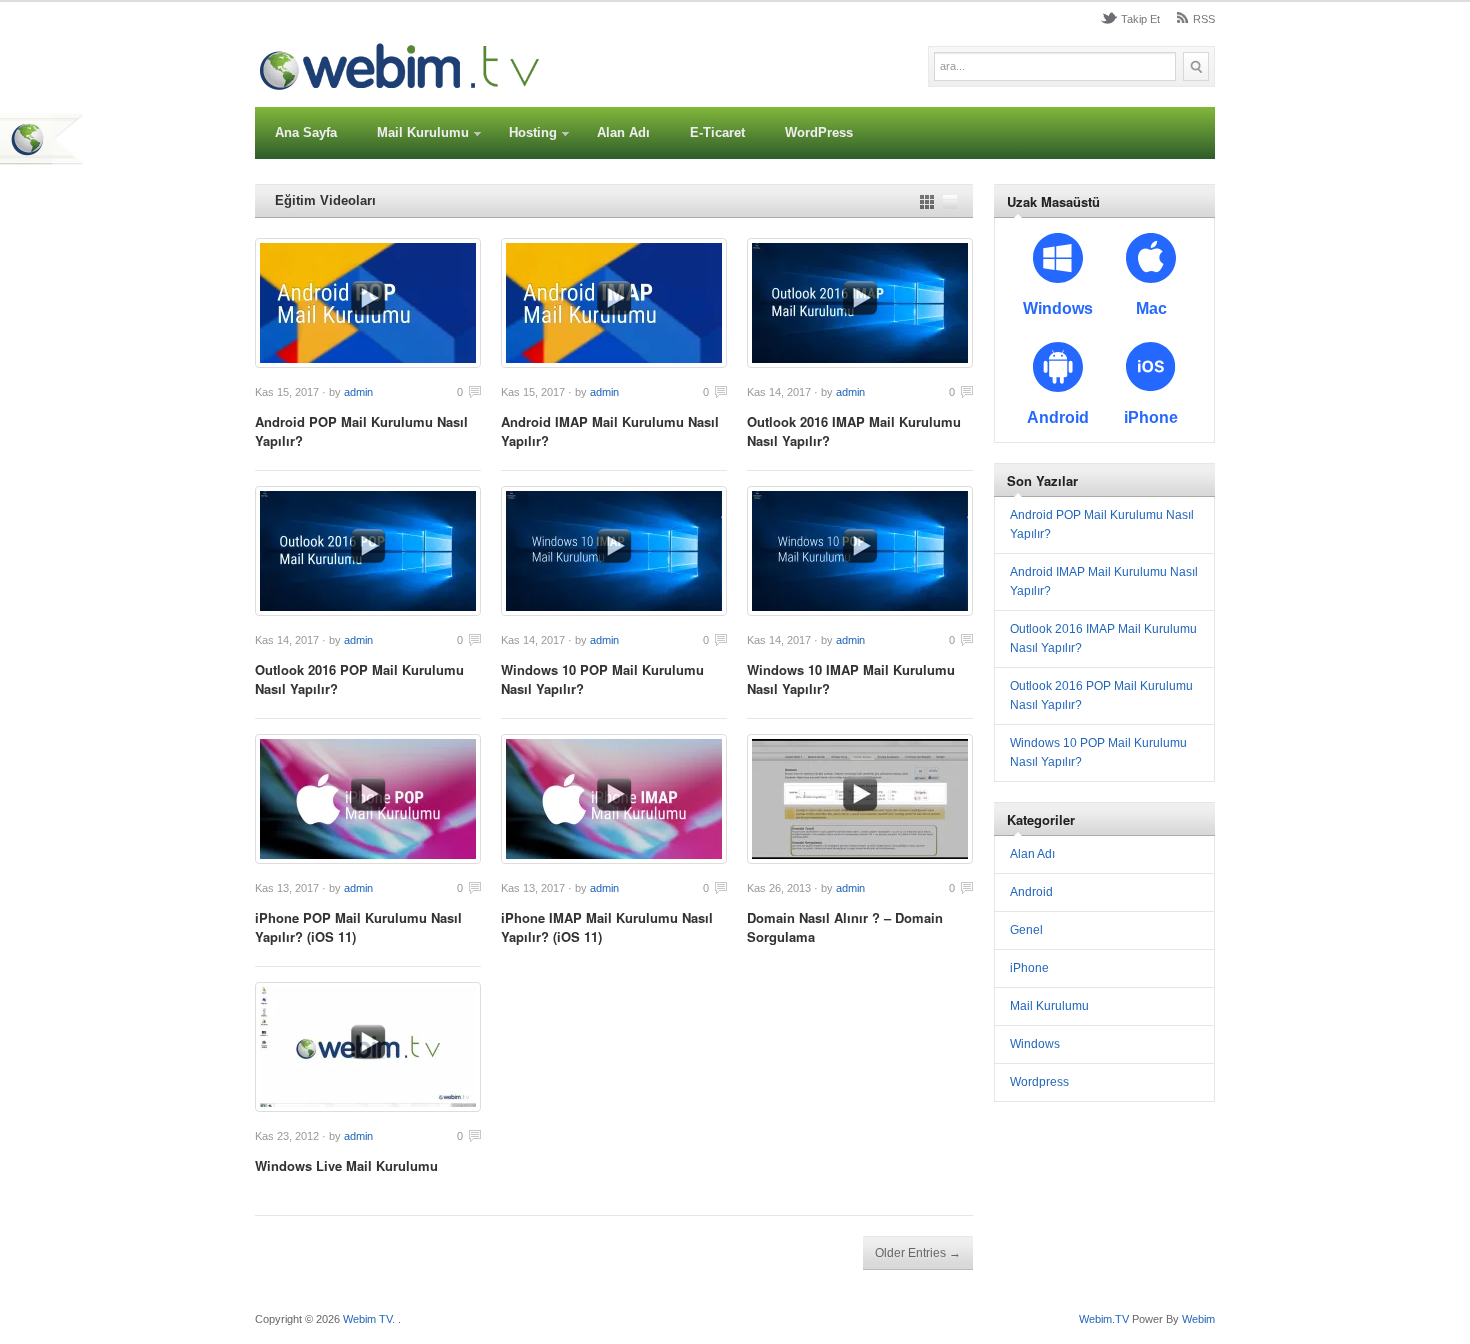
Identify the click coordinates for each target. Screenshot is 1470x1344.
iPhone (1029, 968)
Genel (1026, 930)
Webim (1198, 1319)
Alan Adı (623, 132)
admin (358, 392)
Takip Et (1140, 19)
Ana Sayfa (306, 132)
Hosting (533, 132)
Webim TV (367, 1319)
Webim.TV (1105, 1319)
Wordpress (1039, 1082)
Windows (1035, 1044)
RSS (1204, 19)
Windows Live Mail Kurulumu (346, 1165)
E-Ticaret (717, 132)
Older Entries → (918, 1253)
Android (1031, 892)
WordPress (819, 132)
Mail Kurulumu (423, 132)
